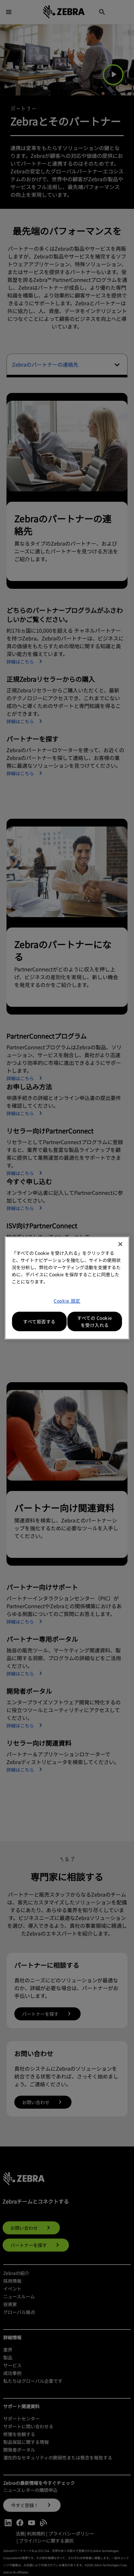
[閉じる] (120, 1244)
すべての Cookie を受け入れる (95, 1321)
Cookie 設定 (67, 1301)
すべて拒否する (39, 1321)
